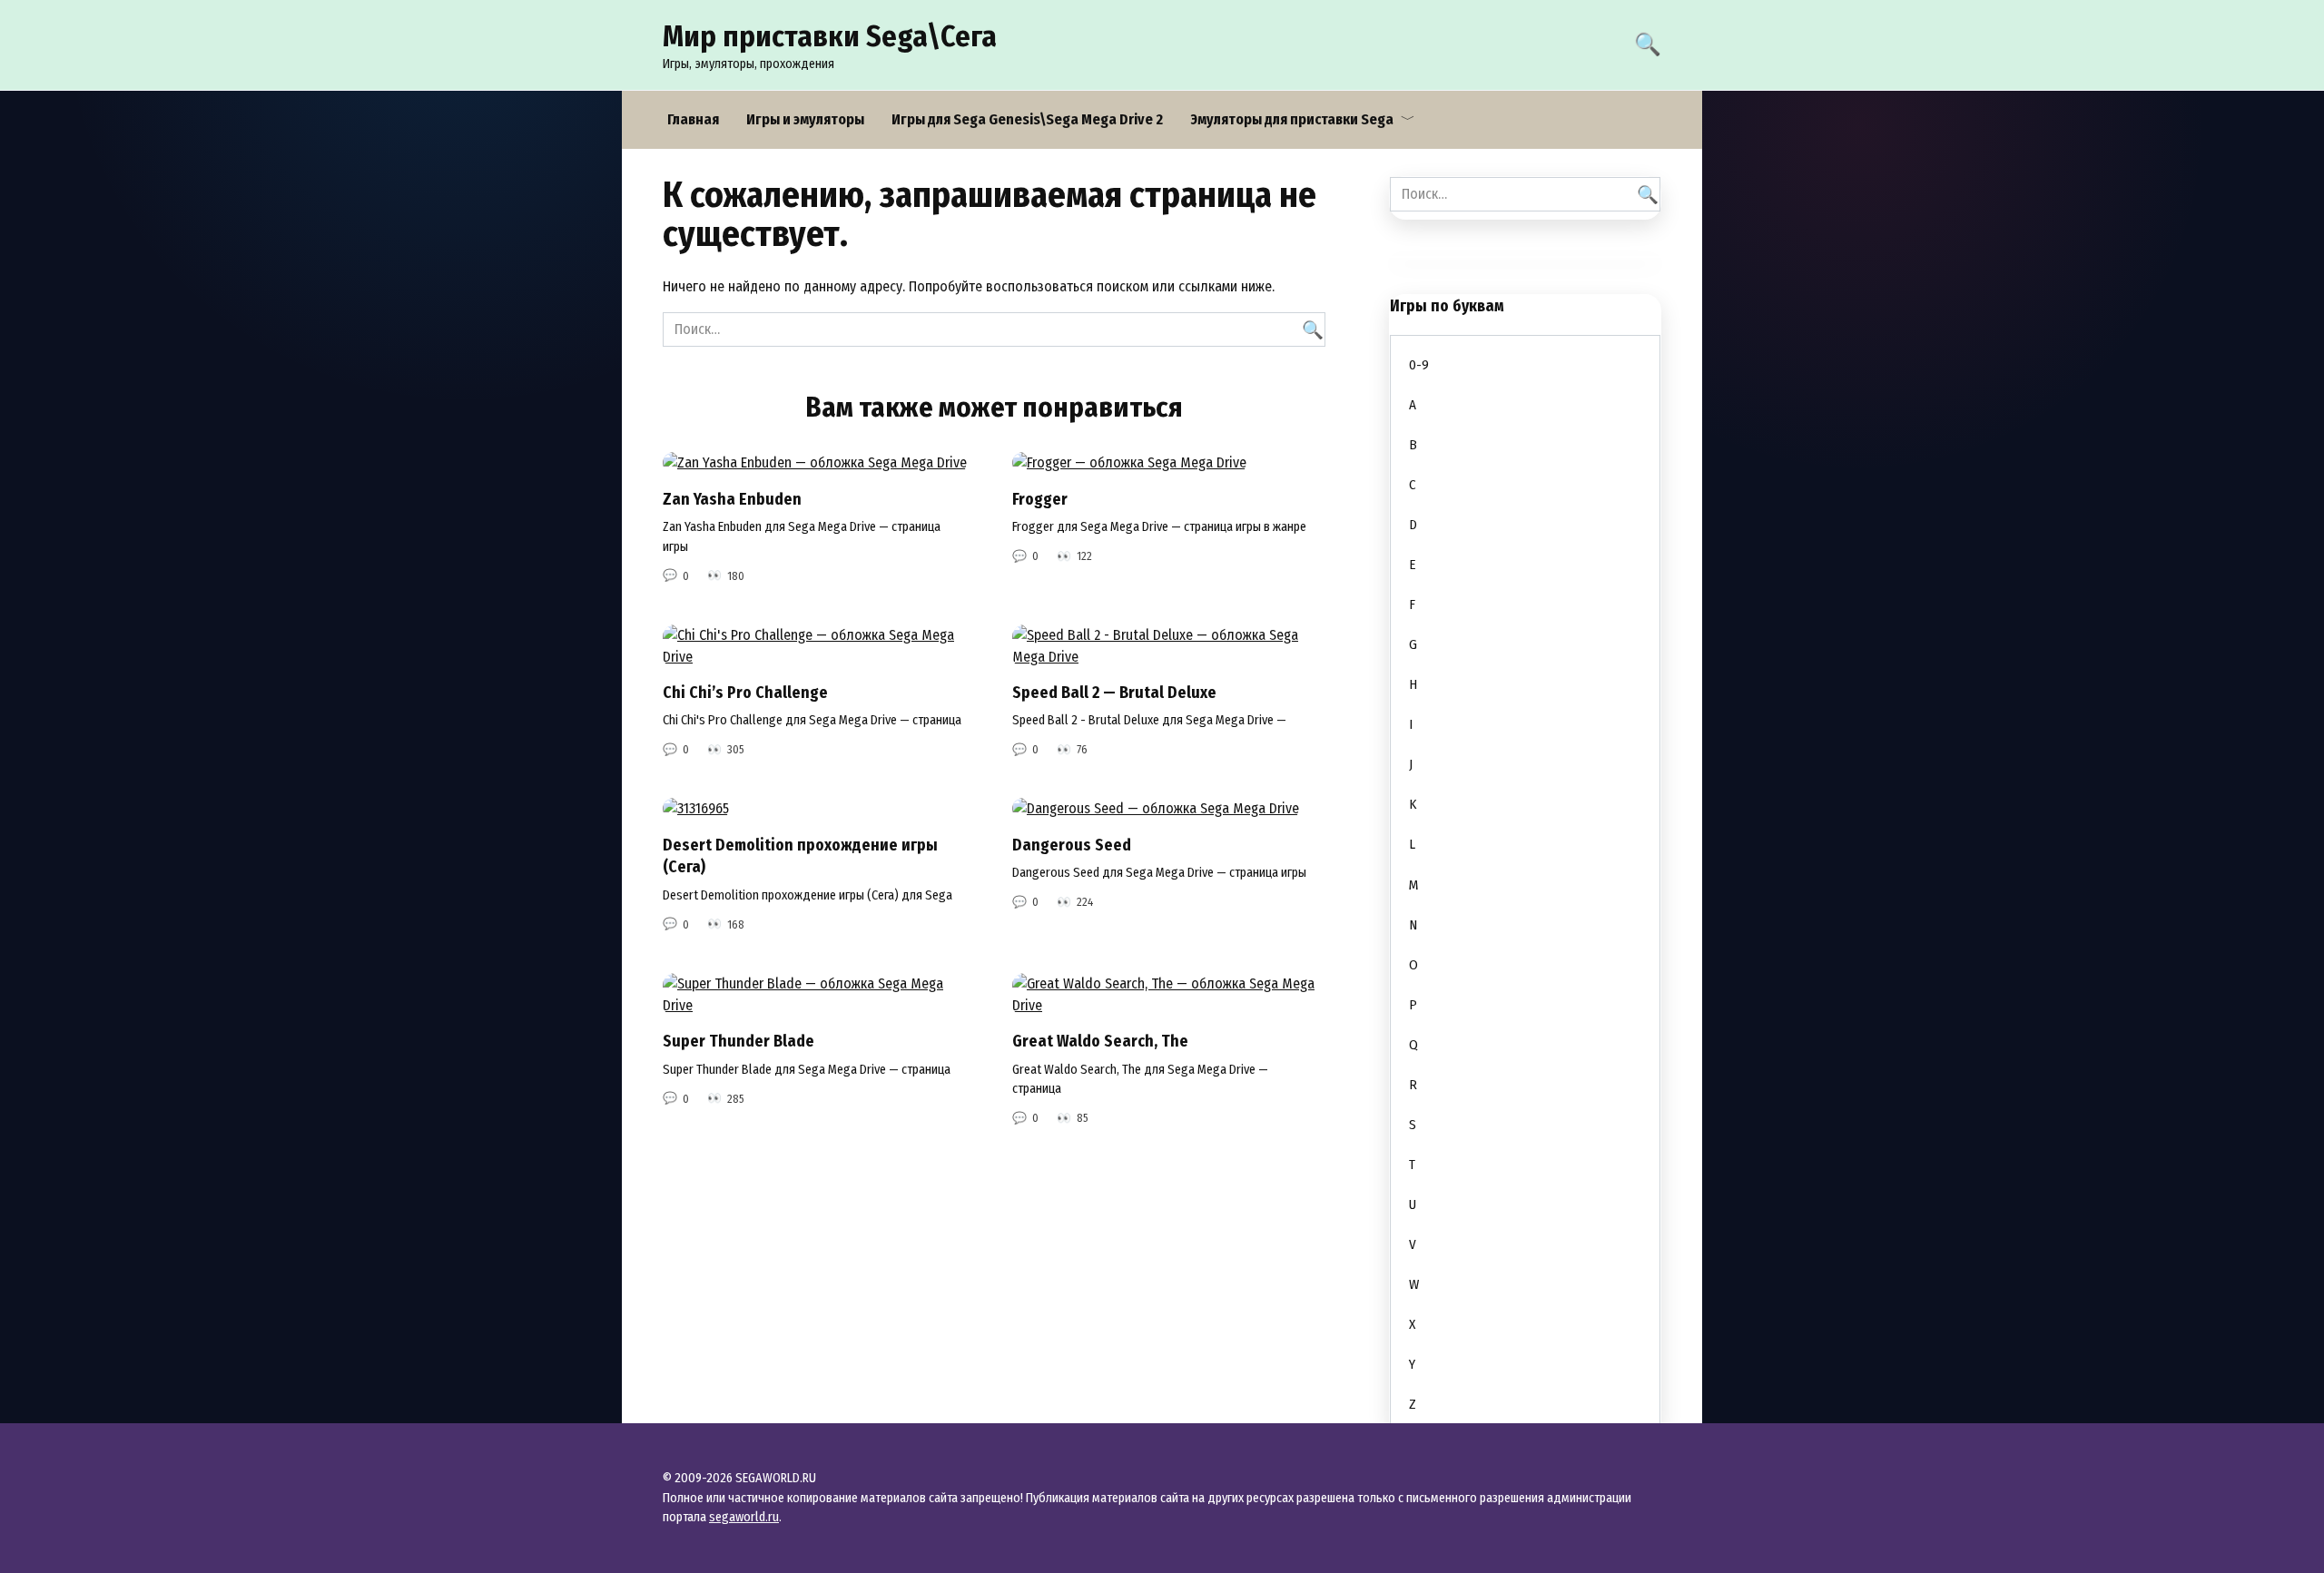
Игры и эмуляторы (805, 119)
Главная (693, 119)
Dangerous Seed (1072, 845)
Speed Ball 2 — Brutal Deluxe (1114, 693)
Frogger (1040, 499)
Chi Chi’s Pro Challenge (745, 693)
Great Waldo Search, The (1100, 1042)
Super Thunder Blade (739, 1042)
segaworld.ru (744, 1517)
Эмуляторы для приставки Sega (1292, 119)
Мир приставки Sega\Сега (830, 36)
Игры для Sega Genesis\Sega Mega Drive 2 (1027, 119)
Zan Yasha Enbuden (732, 499)
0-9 (1419, 365)
